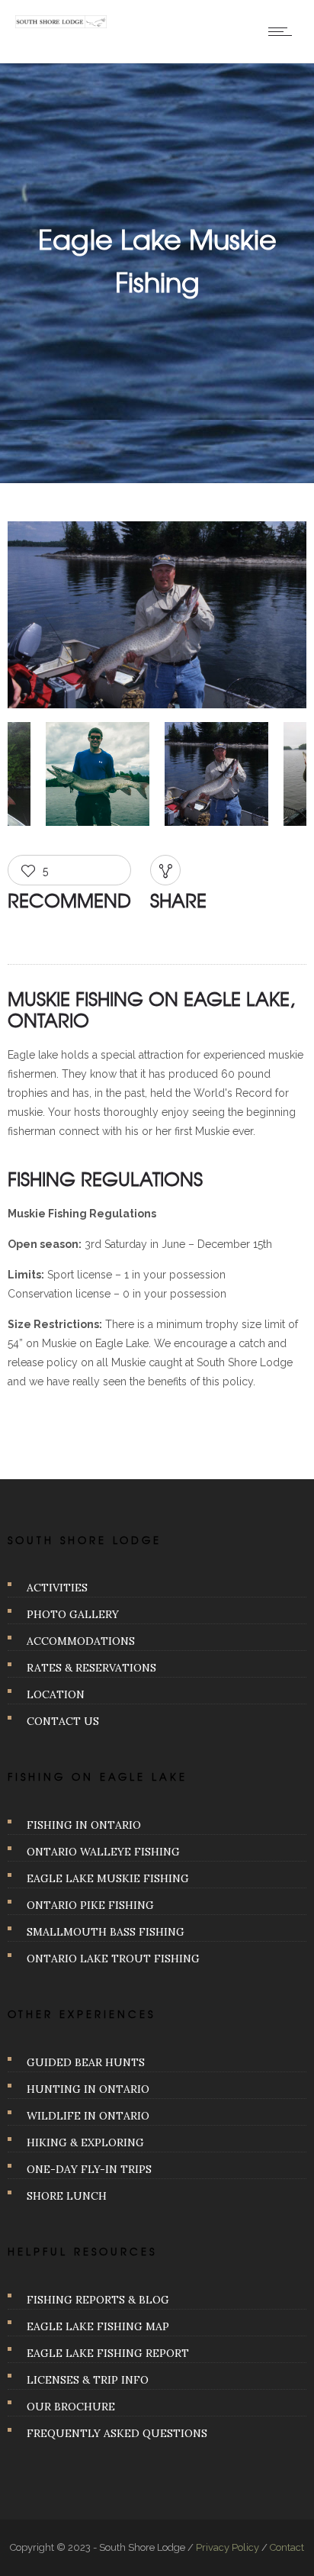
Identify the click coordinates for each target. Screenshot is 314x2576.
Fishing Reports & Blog (98, 2300)
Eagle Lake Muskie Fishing (108, 1878)
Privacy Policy (227, 2547)
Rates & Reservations (91, 1668)
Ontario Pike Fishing (90, 1905)
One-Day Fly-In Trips (89, 2169)
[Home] (61, 24)
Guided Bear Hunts (86, 2062)
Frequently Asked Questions (117, 2433)
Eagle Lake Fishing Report (108, 2353)
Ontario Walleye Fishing (103, 1852)
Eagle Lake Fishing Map (98, 2326)
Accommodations (81, 1641)
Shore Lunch (67, 2196)
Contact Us (63, 1721)
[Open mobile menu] (284, 31)
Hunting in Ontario (88, 2089)
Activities (57, 1588)
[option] (157, 618)
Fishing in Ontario (84, 1825)
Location (56, 1694)
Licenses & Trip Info (88, 2380)
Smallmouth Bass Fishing (106, 1932)
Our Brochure (71, 2407)
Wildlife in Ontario (88, 2116)
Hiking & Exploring (85, 2142)
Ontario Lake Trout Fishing (113, 1959)
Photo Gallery (73, 1614)
